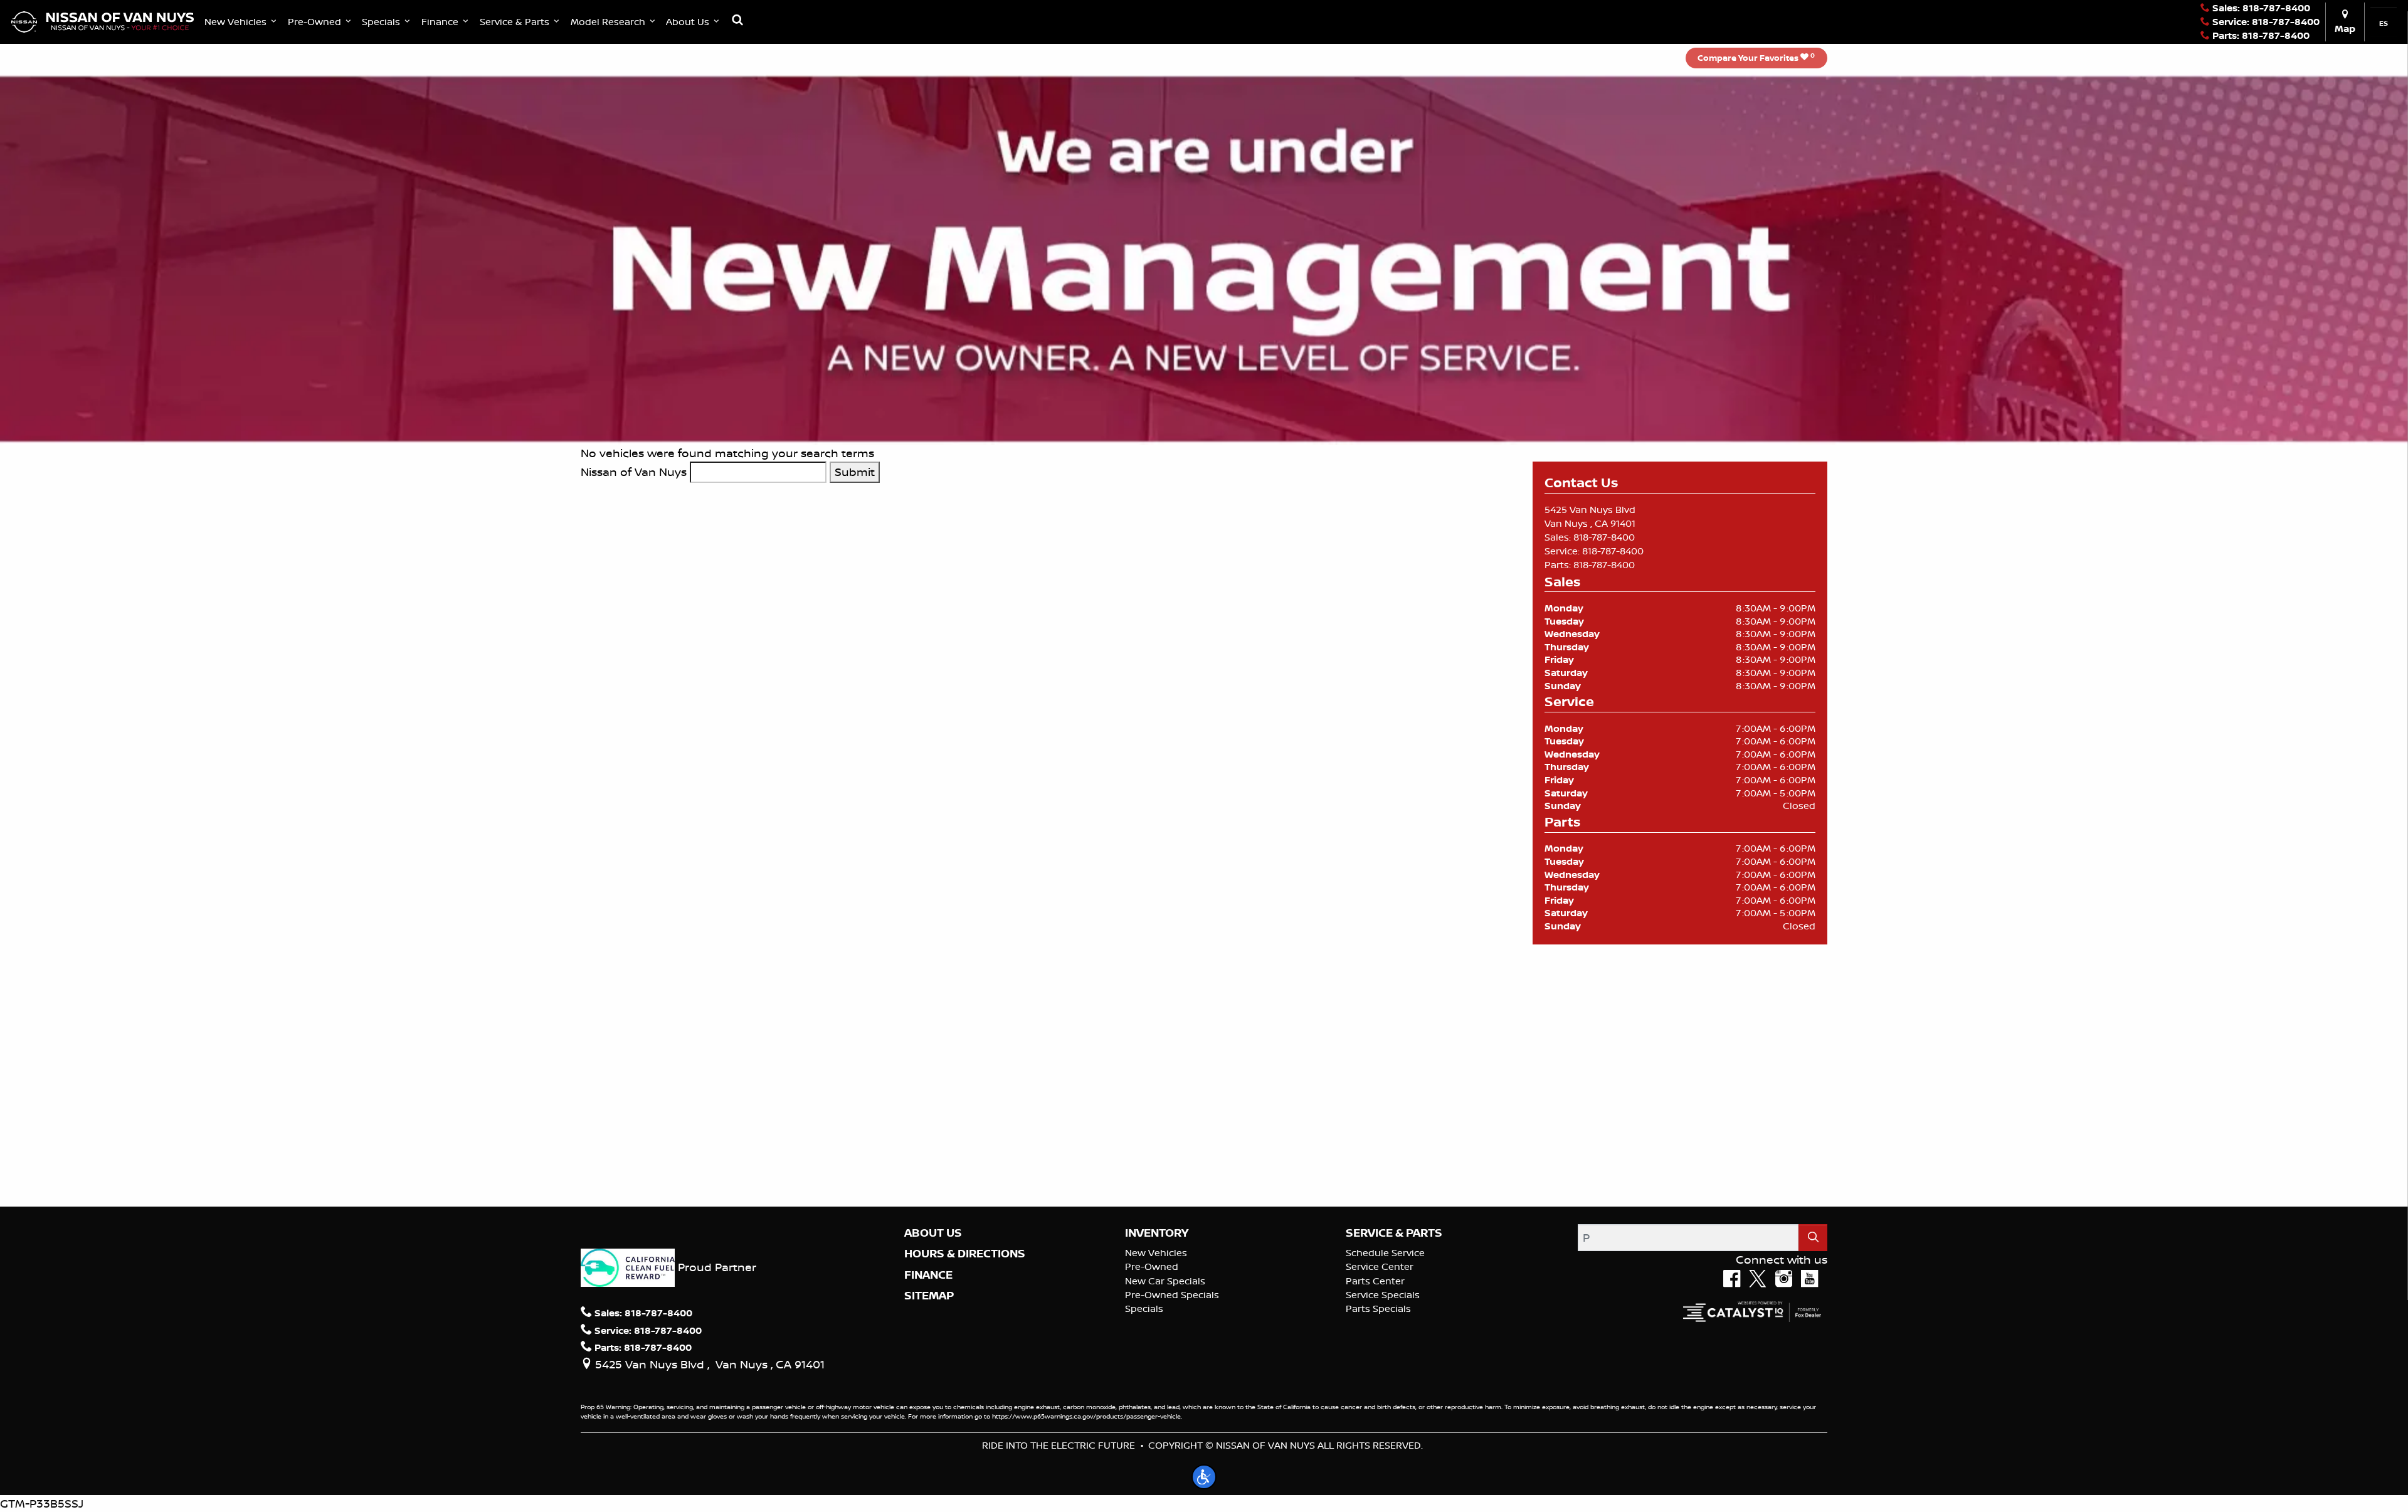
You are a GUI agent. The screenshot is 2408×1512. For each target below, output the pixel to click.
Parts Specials (1378, 1308)
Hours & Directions (965, 1254)
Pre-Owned (1152, 1266)
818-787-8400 (1604, 537)
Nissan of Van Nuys (634, 472)
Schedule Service (1385, 1253)
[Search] (1813, 1238)
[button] (242, 22)
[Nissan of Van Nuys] (103, 21)
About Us (933, 1233)
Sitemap (929, 1296)
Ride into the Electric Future (1059, 1445)
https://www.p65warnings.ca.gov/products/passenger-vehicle (1086, 1416)
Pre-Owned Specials (1172, 1295)
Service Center (1380, 1266)
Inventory (1157, 1233)
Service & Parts (1394, 1233)
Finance (928, 1275)
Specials (1144, 1308)
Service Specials (1383, 1295)
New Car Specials (1165, 1281)
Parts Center (1375, 1281)
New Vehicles (1156, 1253)
